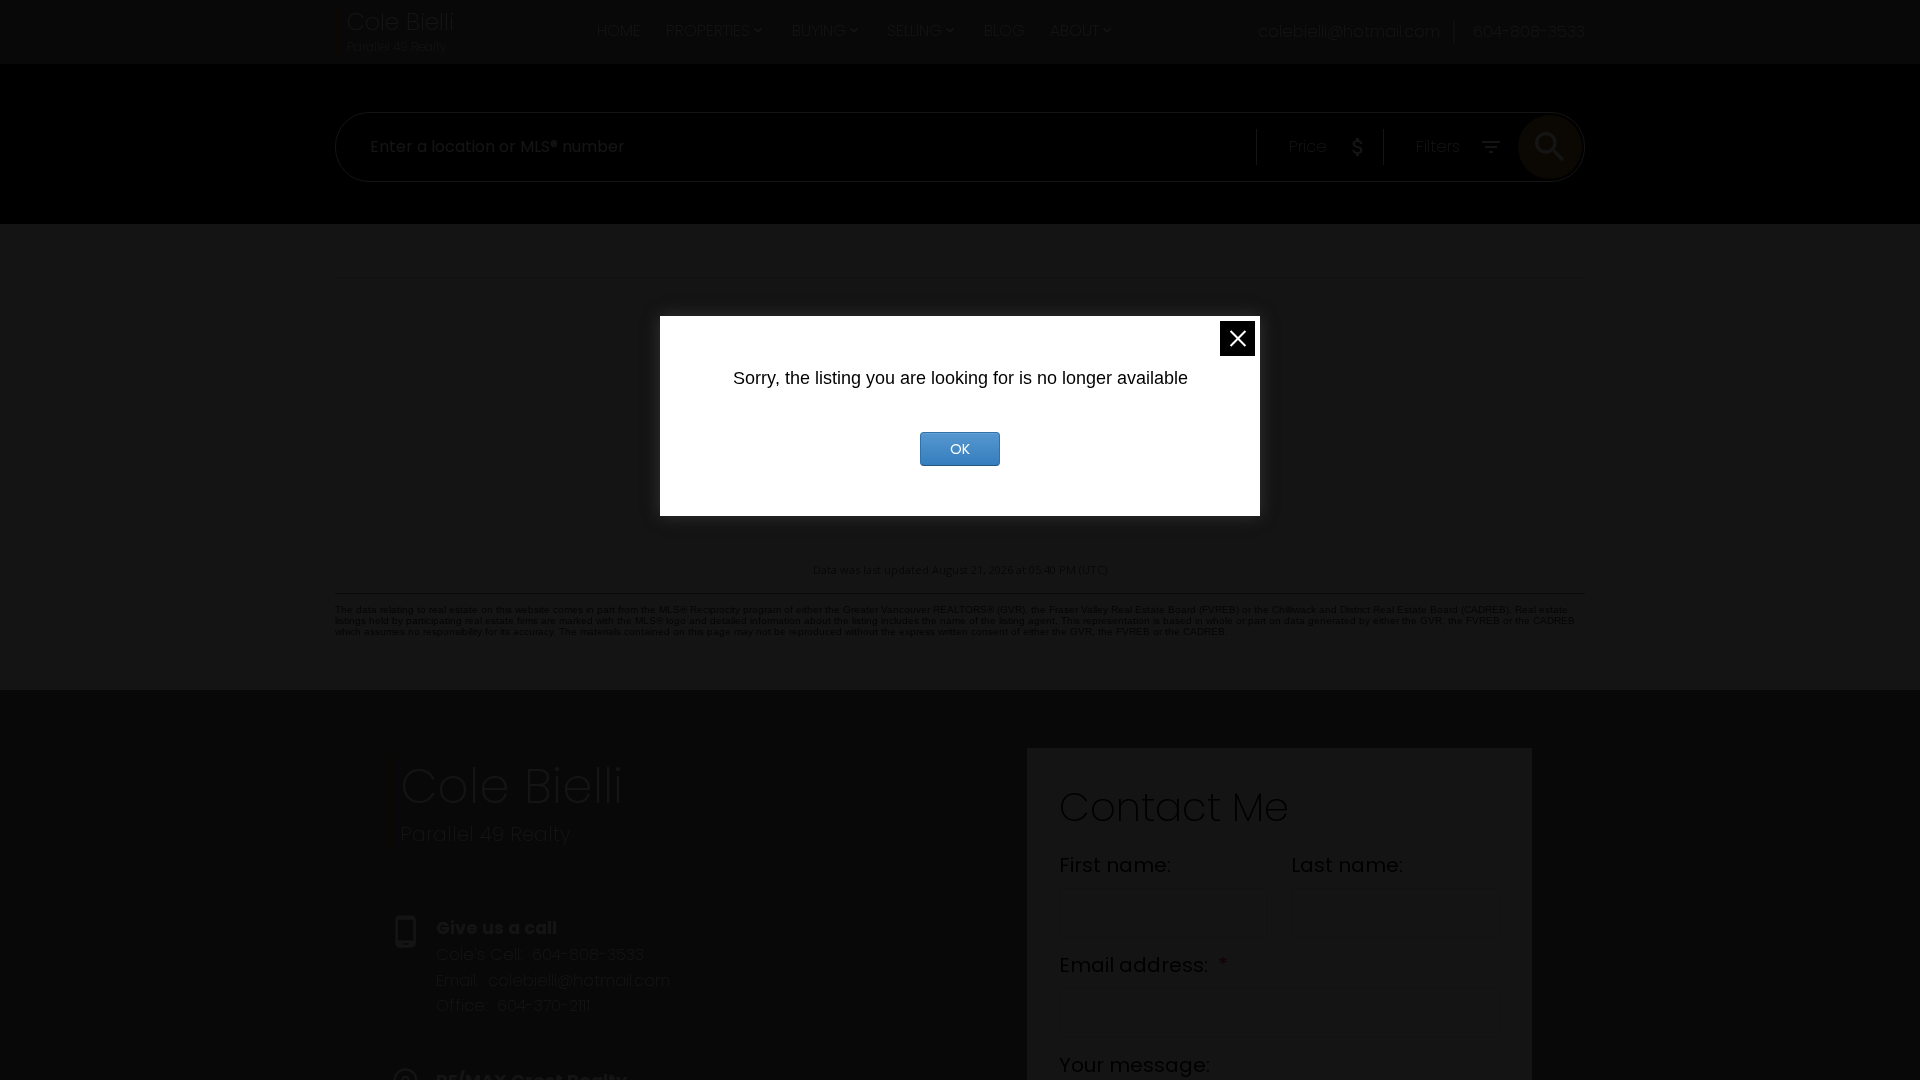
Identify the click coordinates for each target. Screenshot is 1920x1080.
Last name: (1347, 865)
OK (960, 449)
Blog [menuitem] (1004, 30)
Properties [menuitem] (708, 30)
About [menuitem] (1074, 30)
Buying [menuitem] (819, 30)
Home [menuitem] (619, 30)
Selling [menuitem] (914, 30)
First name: (1115, 865)
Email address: (1136, 965)
